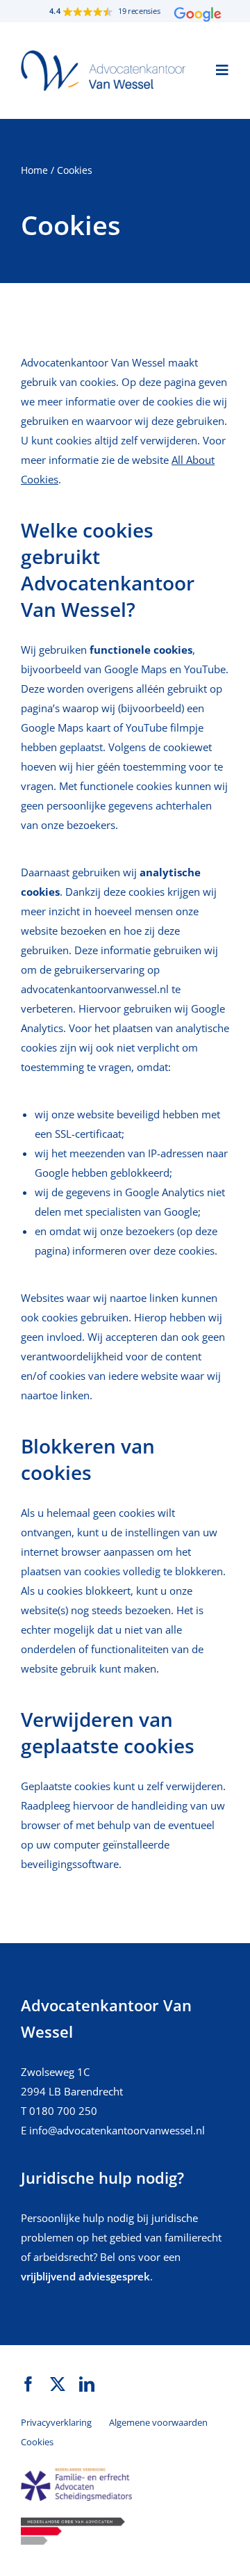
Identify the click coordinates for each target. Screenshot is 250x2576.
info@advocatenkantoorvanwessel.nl (117, 2130)
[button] (125, 11)
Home (34, 170)
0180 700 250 (63, 2111)
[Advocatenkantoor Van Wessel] (103, 55)
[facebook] (28, 2384)
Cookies (37, 2442)
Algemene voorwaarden (158, 2422)
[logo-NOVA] (73, 2522)
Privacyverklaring (56, 2422)
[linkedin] (87, 2384)
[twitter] (58, 2384)
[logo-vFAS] (76, 2473)
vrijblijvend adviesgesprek (85, 2276)
